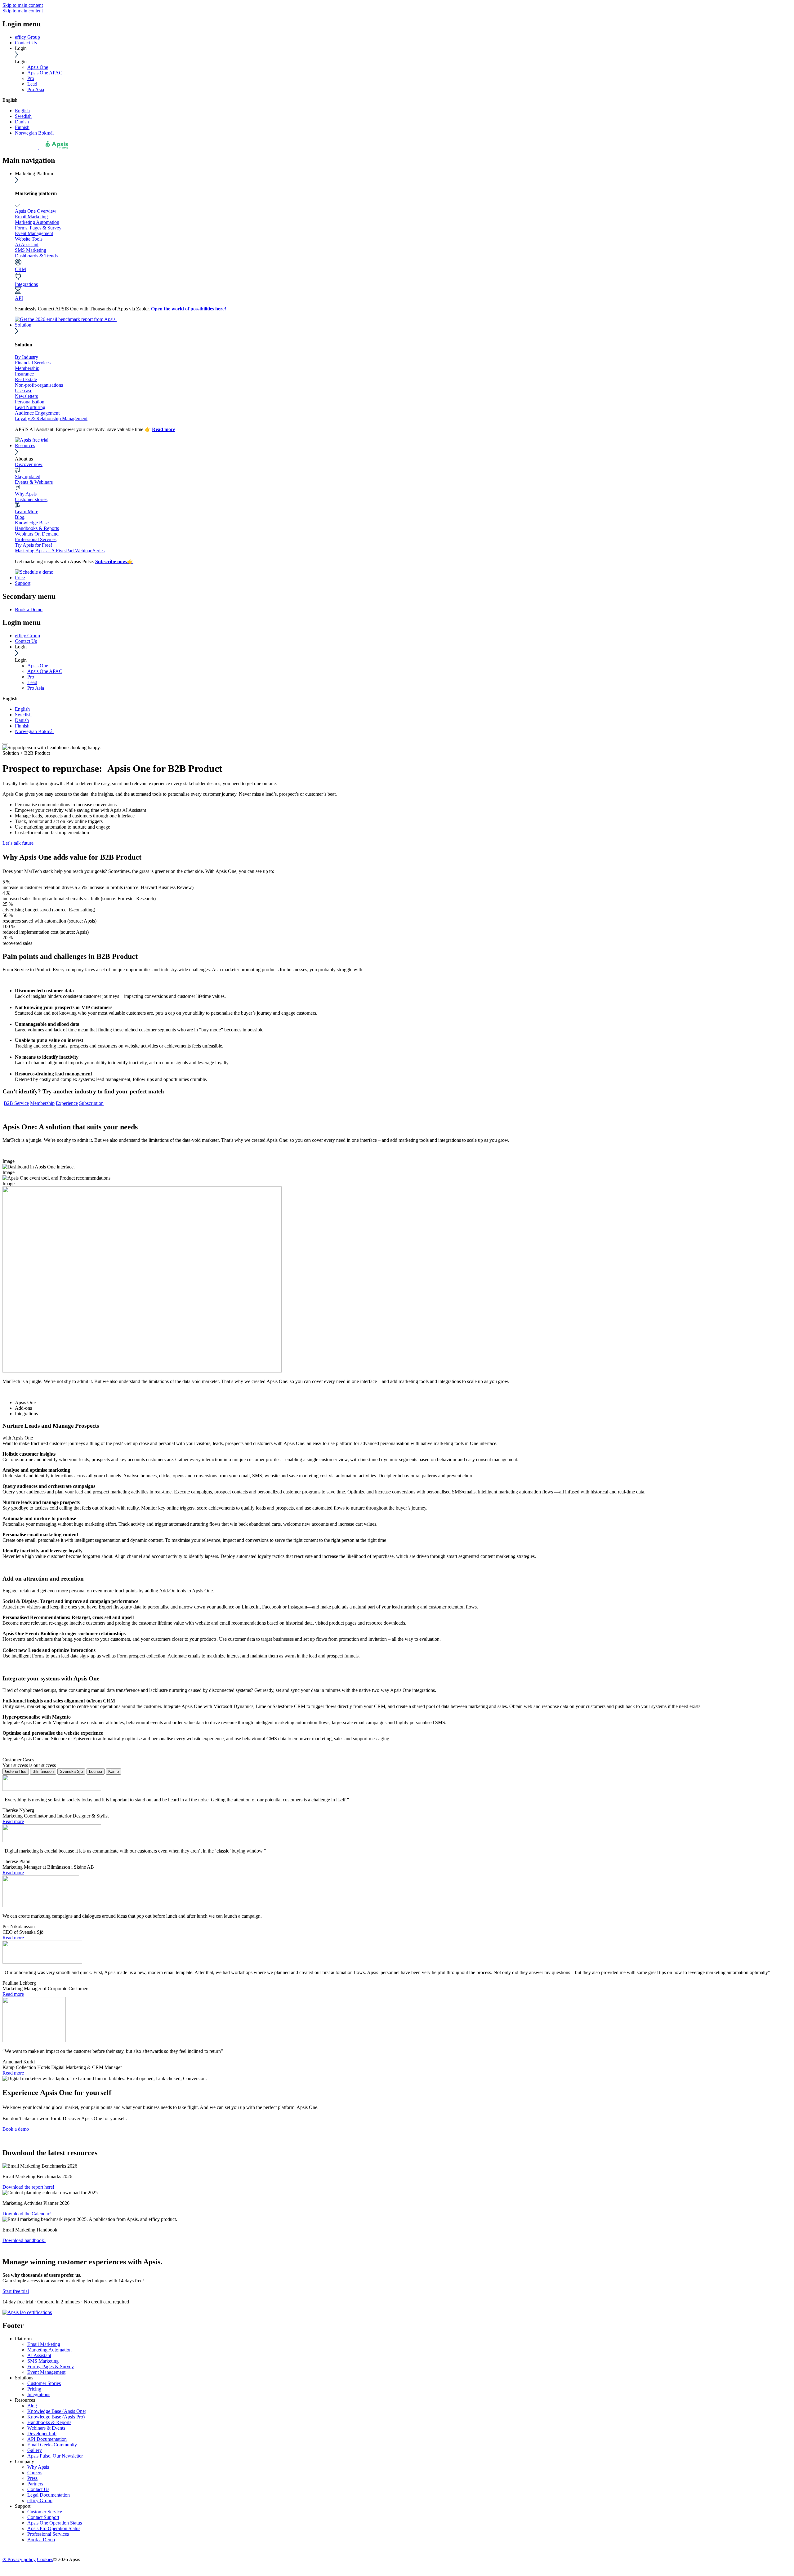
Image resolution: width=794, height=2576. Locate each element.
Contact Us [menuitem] (38, 2489)
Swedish (23, 116)
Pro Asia (36, 89)
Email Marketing (31, 217)
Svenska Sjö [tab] (71, 1771)
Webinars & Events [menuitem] (46, 2428)
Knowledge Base (32, 523)
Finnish (22, 127)
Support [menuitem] (23, 2506)
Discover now (29, 464)
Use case (24, 391)
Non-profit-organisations (39, 385)
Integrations (26, 284)
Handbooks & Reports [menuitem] (49, 2422)
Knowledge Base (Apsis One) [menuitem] (57, 2411)
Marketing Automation (37, 222)
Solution (23, 325)
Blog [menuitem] (32, 2406)
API (19, 298)
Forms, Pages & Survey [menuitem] (51, 2367)
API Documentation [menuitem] (47, 2439)
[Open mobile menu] (5, 744)
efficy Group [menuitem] (40, 2500)
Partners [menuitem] (35, 2484)
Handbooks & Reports (37, 528)
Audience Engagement (37, 413)
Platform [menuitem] (23, 2339)
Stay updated (28, 476)
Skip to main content (23, 5)
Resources (25, 445)
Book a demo (16, 2129)
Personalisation (30, 402)
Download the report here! (28, 2187)
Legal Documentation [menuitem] (49, 2495)
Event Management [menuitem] (46, 2372)
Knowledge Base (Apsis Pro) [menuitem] (56, 2417)
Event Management (34, 233)
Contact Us (26, 43)
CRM (20, 269)
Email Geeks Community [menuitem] (52, 2445)
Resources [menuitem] (25, 2400)
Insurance (24, 374)
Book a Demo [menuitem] (29, 610)
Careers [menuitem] (35, 2473)
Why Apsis (26, 494)
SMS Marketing (31, 250)
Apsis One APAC (45, 73)
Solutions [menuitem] (24, 2378)
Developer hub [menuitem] (42, 2434)
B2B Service (16, 1103)
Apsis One (38, 67)
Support (23, 583)
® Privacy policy (19, 2559)
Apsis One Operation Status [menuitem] (55, 2523)
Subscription (91, 1103)
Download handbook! (24, 2240)
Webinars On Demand (37, 534)
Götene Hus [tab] (16, 1771)
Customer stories (31, 499)
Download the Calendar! (27, 2214)
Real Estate (26, 379)
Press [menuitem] (32, 2478)
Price (20, 578)
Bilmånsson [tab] (43, 1771)
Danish (22, 122)
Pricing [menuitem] (34, 2389)
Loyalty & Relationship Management (51, 418)
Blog (20, 517)
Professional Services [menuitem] (48, 2534)
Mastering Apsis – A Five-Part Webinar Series (60, 551)
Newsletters (26, 396)
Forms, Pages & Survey (38, 228)
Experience (67, 1103)
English (22, 111)
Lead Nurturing (30, 407)
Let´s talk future (18, 843)
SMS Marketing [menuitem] (43, 2361)
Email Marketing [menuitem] (44, 2344)
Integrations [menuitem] (39, 2394)
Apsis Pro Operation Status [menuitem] (54, 2528)
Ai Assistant (27, 245)
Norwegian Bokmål (34, 133)
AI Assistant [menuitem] (39, 2355)
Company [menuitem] (25, 2461)
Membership (27, 368)
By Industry (27, 357)
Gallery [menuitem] (35, 2450)
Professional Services (36, 539)
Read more (164, 429)
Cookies (45, 2559)
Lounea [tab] (96, 1771)
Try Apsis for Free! (33, 545)
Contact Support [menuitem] (43, 2517)
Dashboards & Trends (36, 256)
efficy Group (27, 37)
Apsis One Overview (36, 211)
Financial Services (33, 363)
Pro (31, 78)
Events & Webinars (34, 482)
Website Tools (29, 239)
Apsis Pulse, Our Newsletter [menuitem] (55, 2456)
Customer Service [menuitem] (45, 2512)
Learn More (27, 512)
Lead (32, 84)
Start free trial (16, 2291)
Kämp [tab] (114, 1771)
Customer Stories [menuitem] (44, 2383)
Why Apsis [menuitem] (38, 2467)
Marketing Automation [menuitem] (49, 2350)
